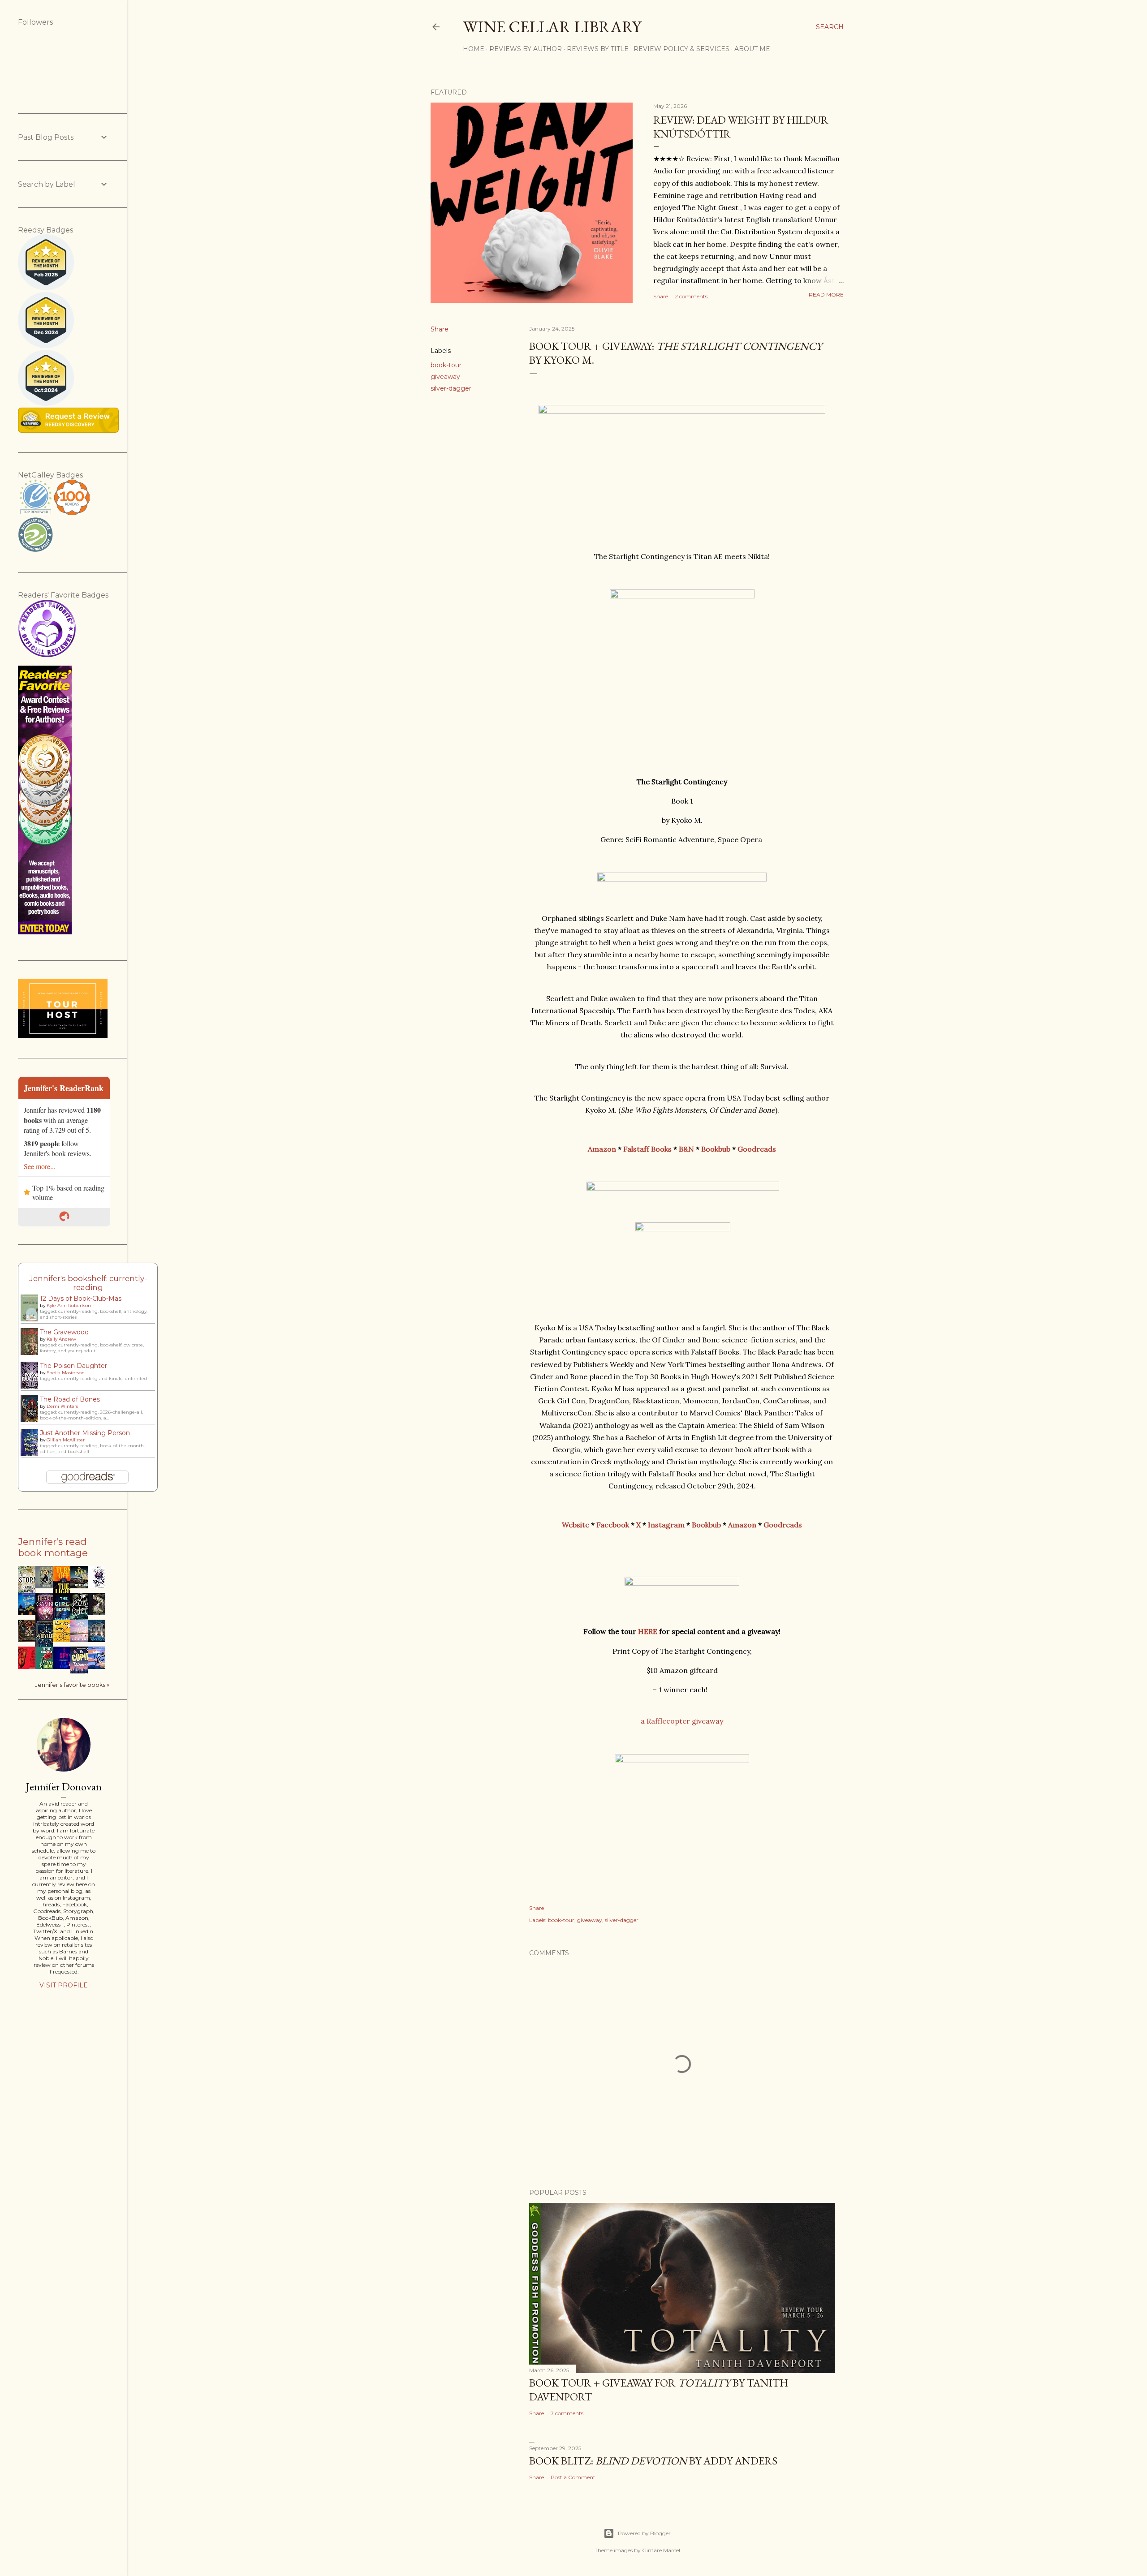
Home (474, 49)
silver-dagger (451, 388)
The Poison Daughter (73, 1366)
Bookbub (716, 1149)
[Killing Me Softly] (29, 1613)
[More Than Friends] (82, 1640)
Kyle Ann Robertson (69, 1305)
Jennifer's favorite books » (72, 1685)
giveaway (445, 377)
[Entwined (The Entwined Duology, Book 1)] (47, 1586)
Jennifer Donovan (64, 1787)
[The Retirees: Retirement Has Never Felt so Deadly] (99, 1640)
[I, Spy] (64, 1667)
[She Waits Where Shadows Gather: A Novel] (29, 1667)
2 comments (691, 296)
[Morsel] (99, 1613)
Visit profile (64, 1985)
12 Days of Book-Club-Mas (81, 1299)
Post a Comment (573, 2477)
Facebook (613, 1525)
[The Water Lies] (82, 1586)
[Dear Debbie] (47, 1667)
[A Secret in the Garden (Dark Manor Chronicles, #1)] (29, 1640)
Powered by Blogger (644, 2533)
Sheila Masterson (66, 1373)
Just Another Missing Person (85, 1433)
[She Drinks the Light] (99, 1586)
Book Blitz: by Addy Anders (653, 2461)
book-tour (446, 365)
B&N (686, 1149)
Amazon (602, 1149)
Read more (826, 295)
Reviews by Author (526, 49)
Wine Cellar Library (552, 27)
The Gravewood (64, 1332)
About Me (752, 49)
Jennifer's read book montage (53, 1547)
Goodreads (757, 1149)
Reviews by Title (598, 49)
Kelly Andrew (61, 1339)
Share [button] (661, 296)
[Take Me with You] (99, 1667)
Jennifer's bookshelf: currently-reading (88, 1283)
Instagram (666, 1525)
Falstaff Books (647, 1149)
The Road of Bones (70, 1399)
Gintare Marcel (661, 2550)
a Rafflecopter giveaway (682, 1721)
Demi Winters (62, 1406)
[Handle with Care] (64, 1640)
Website (576, 1525)
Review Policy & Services (681, 49)
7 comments (567, 2413)
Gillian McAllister (66, 1440)
